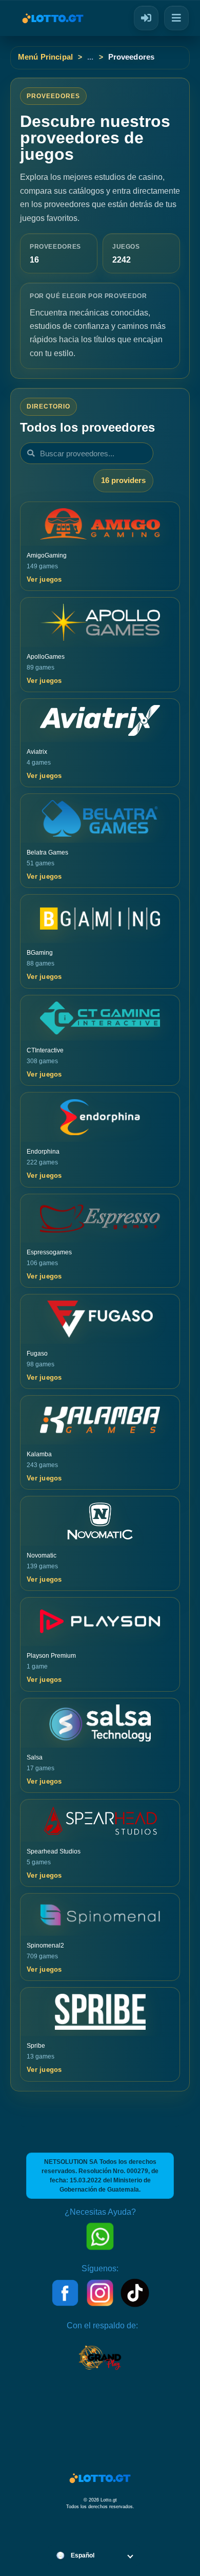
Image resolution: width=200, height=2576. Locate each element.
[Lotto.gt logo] (47, 18)
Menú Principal (45, 57)
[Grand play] (100, 2362)
